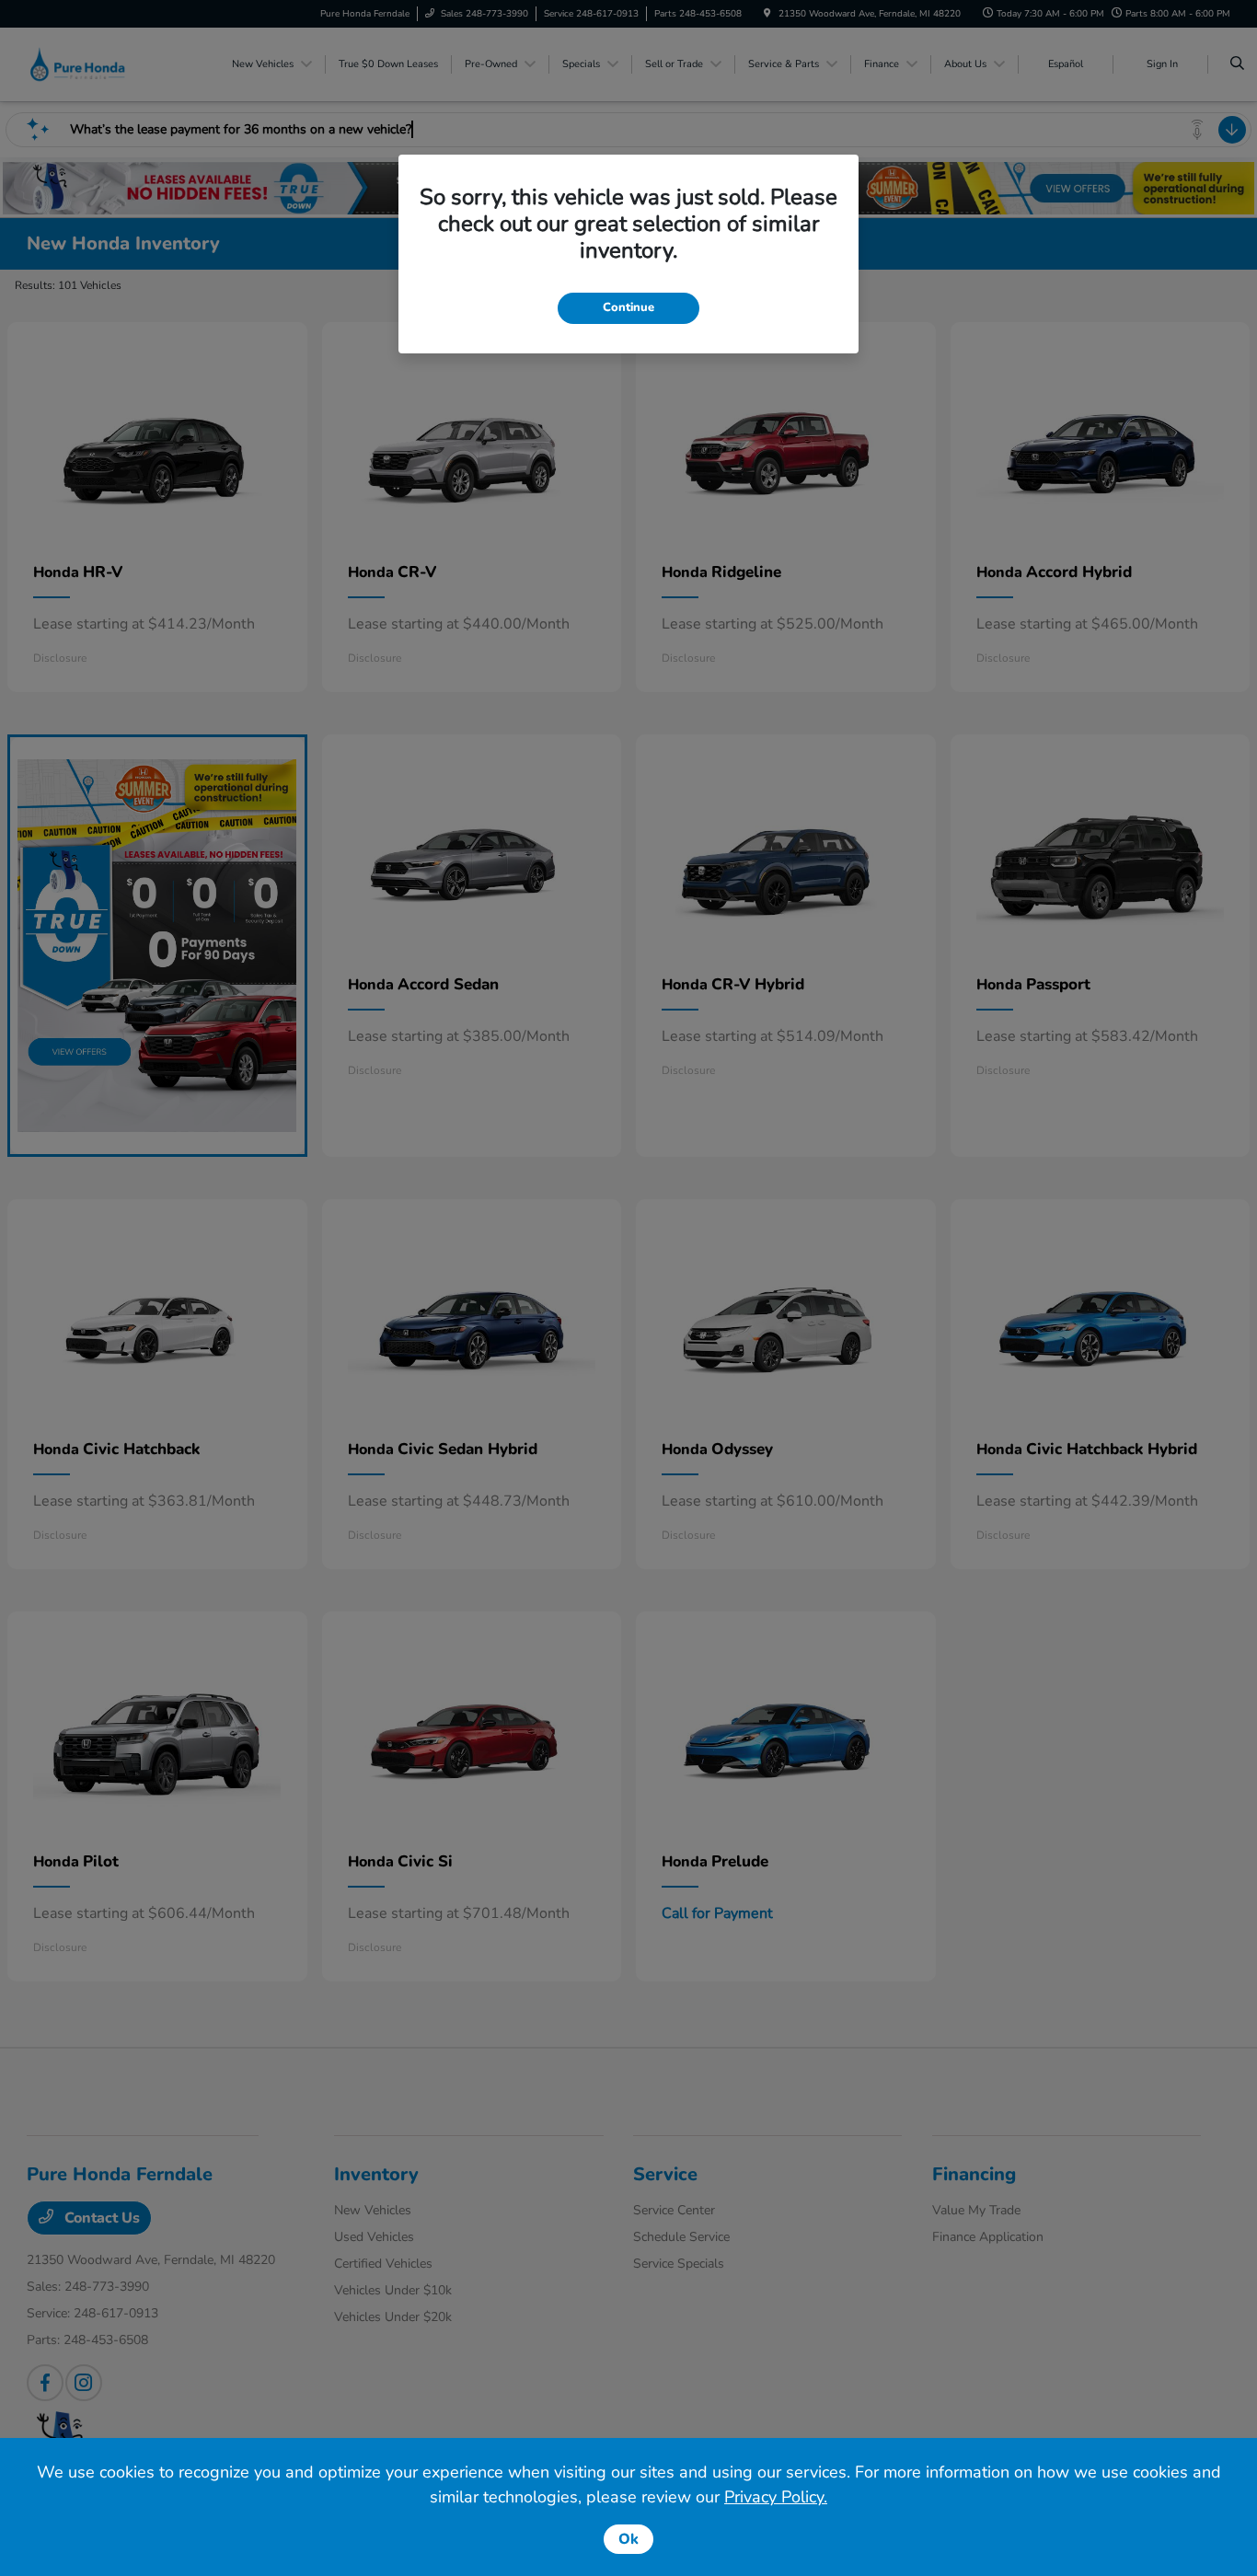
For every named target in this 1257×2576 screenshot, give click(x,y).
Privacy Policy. (776, 2497)
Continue (628, 307)
